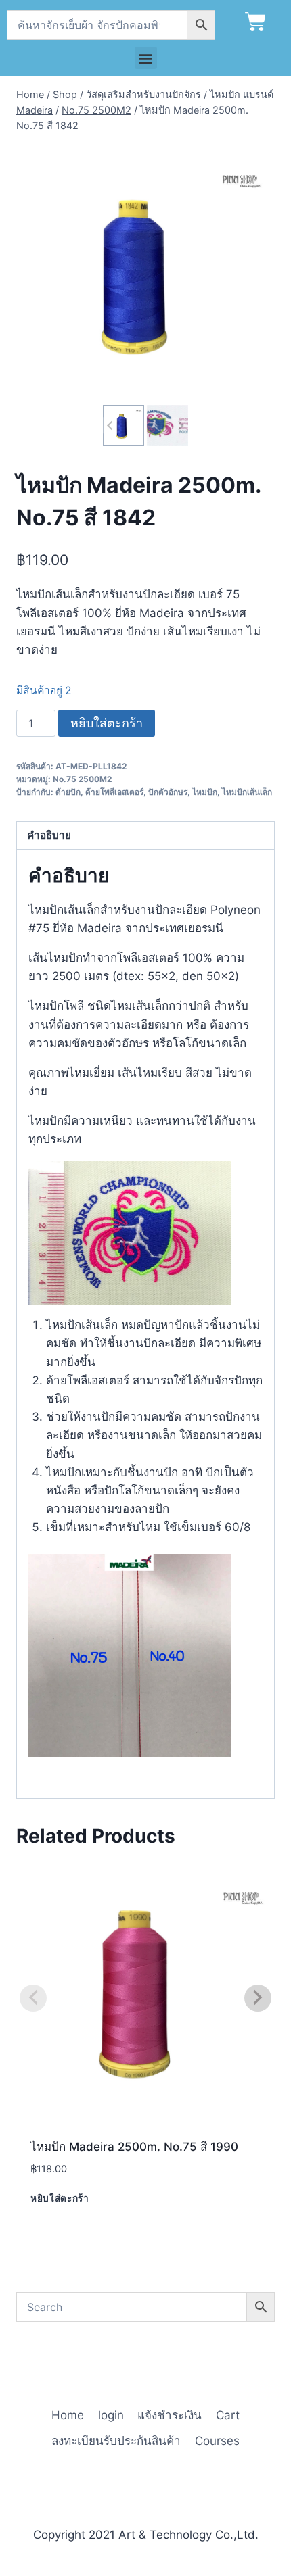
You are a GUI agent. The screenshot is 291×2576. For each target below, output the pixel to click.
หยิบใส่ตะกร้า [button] (60, 2198)
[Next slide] (180, 426)
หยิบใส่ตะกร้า (107, 723)
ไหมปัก (205, 792)
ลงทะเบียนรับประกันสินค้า (116, 2441)
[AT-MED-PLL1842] (145, 272)
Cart (228, 2415)
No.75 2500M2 (82, 779)
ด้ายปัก (68, 792)
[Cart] (255, 22)
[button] (146, 58)
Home (68, 2415)
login (111, 2415)
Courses (217, 2441)
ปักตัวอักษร (168, 792)
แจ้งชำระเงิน (170, 2415)
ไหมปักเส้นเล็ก (247, 792)
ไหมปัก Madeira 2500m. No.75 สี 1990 (134, 2147)
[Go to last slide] (111, 426)
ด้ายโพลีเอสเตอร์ (114, 792)
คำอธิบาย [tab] (49, 835)
